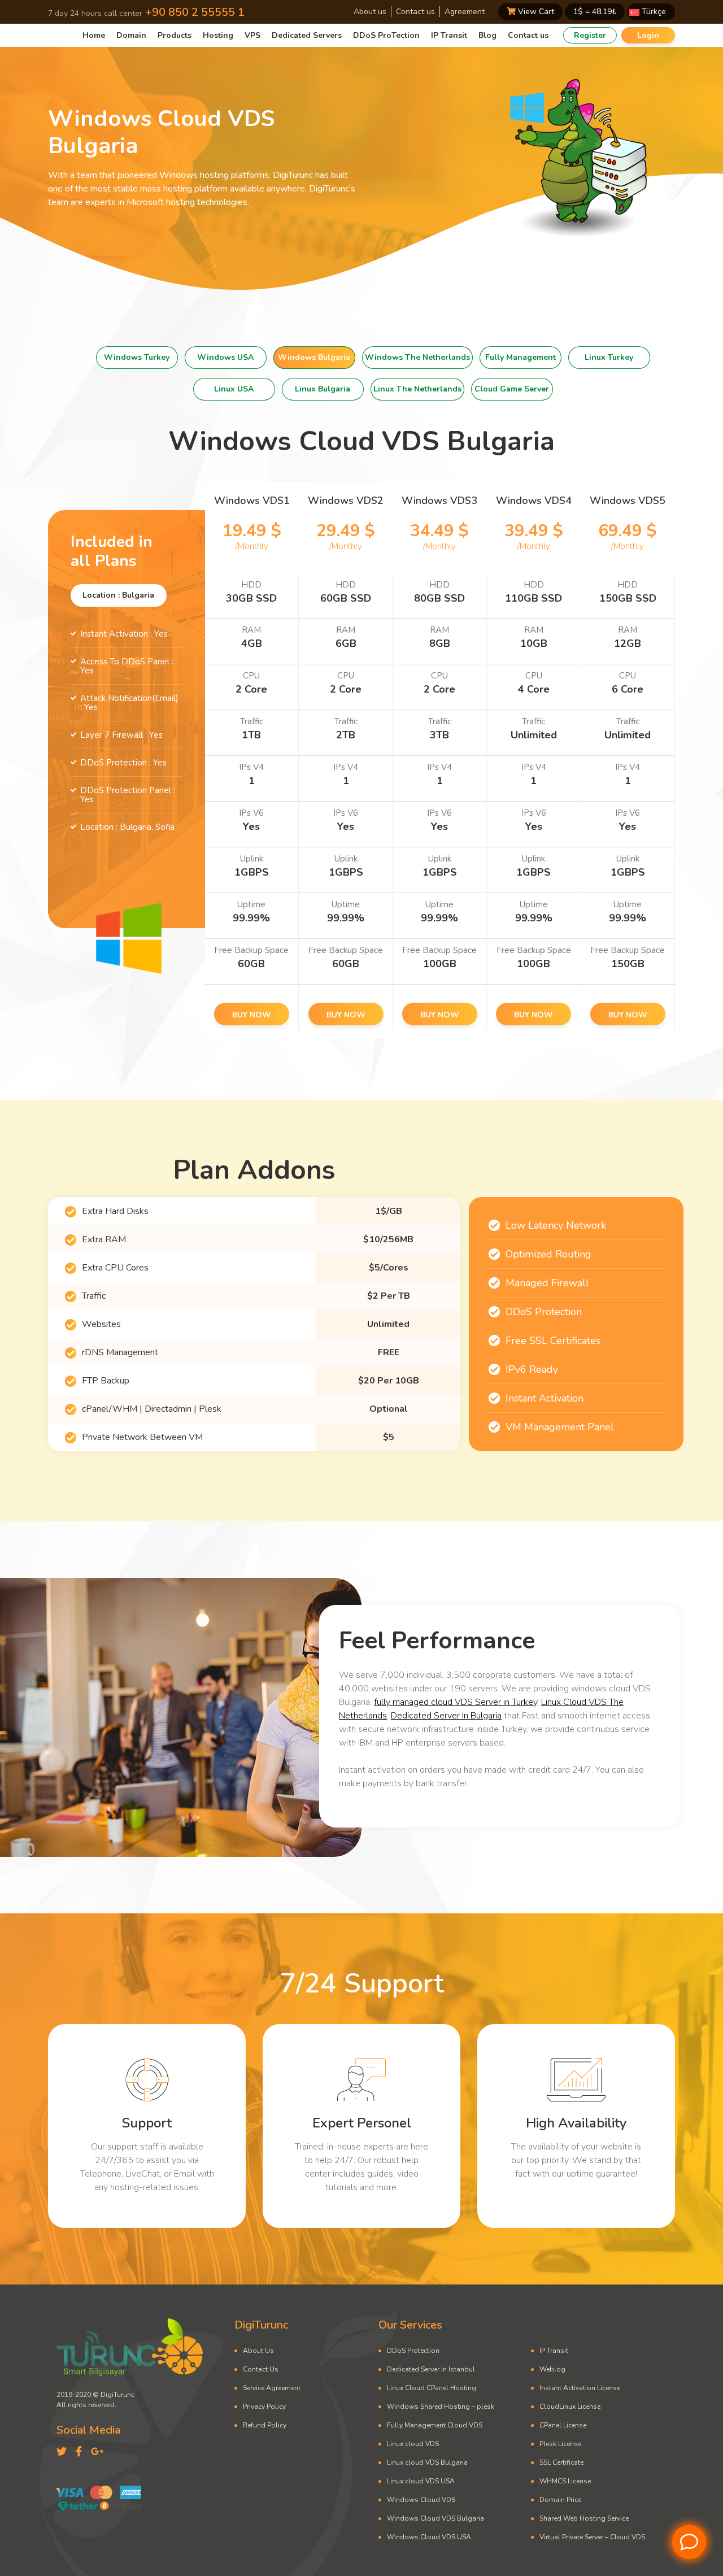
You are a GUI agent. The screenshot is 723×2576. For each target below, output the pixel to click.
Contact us (415, 12)
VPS (252, 35)
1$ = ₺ (595, 12)
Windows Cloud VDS (421, 2500)
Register (590, 35)
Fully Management (521, 357)
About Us (258, 2351)
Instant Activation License (580, 2388)
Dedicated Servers (307, 35)
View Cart (535, 12)
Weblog (552, 2369)
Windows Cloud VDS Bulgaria (435, 2518)
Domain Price (560, 2500)
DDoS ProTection (386, 35)
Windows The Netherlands (417, 357)
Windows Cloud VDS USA (429, 2537)
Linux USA (234, 389)
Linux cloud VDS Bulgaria (427, 2462)
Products (175, 35)
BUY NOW (252, 1015)
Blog (487, 35)
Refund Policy (265, 2425)
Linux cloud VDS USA (421, 2481)
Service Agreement (272, 2388)
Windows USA (225, 357)
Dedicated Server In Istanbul (431, 2369)
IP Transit (449, 35)
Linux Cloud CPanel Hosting (432, 2388)
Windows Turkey (137, 357)
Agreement (465, 12)
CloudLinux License (570, 2407)
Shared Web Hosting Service (584, 2518)
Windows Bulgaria (314, 357)
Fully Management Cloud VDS (435, 2425)
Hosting (218, 35)
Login (648, 35)
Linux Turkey (609, 357)
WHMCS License (565, 2481)
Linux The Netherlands (417, 389)
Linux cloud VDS (413, 2444)
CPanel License (563, 2425)
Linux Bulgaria (323, 389)
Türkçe (653, 12)
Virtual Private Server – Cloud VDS (592, 2537)
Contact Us (261, 2369)
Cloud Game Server (512, 389)
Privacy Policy (264, 2407)
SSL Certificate (561, 2462)
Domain (131, 35)
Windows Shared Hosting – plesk (441, 2407)
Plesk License (560, 2444)
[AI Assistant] (689, 2542)
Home (94, 35)
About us (370, 12)
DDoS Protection (413, 2351)
